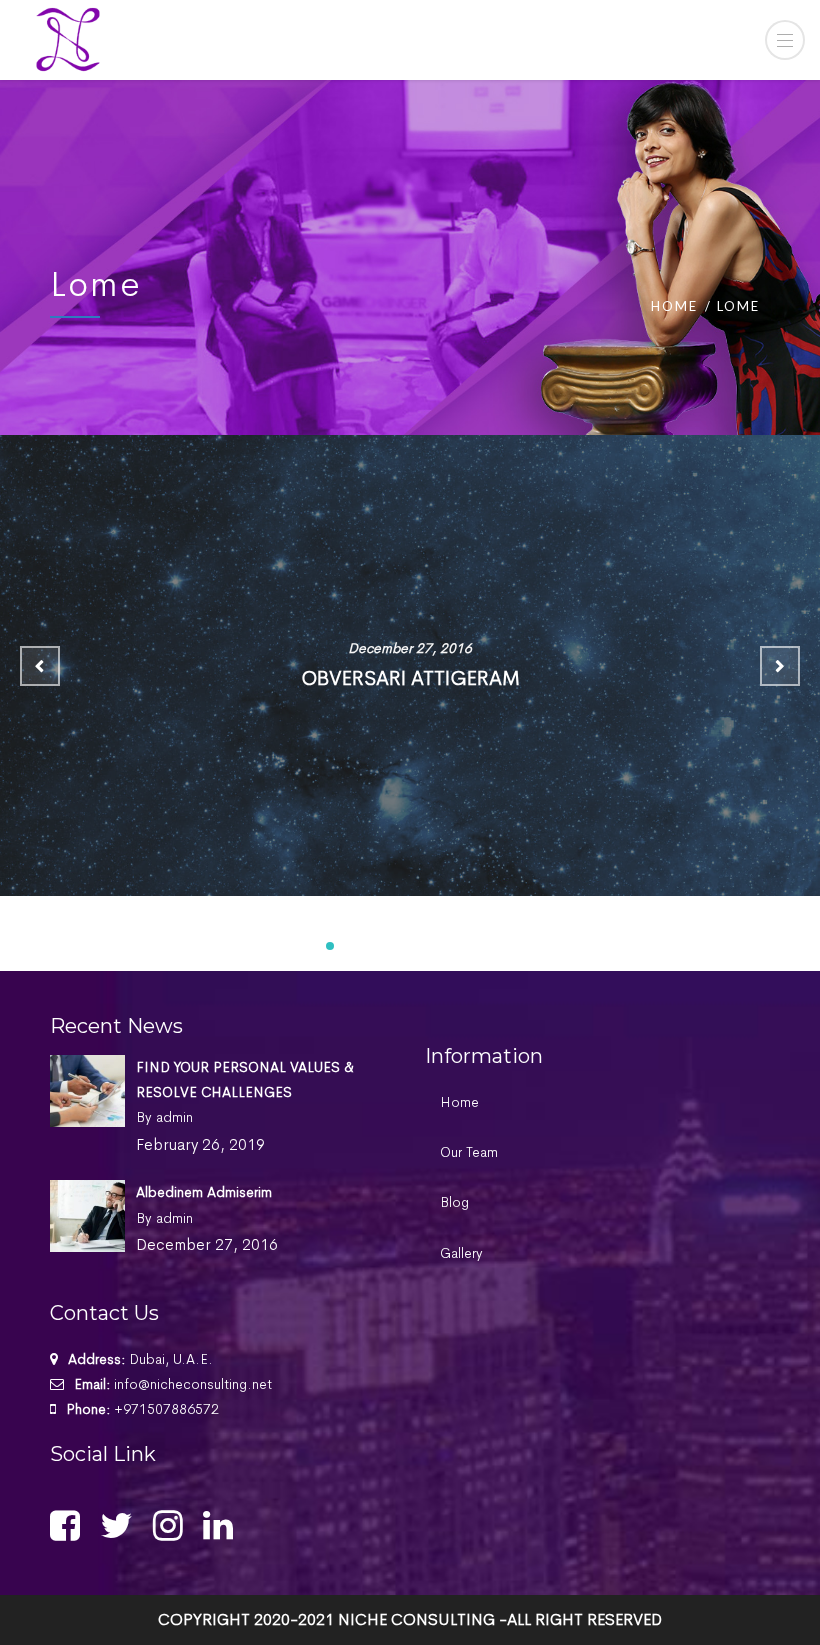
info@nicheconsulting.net (193, 1384)
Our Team (469, 1152)
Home (674, 306)
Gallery (461, 1253)
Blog (454, 1202)
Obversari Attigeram (410, 678)
